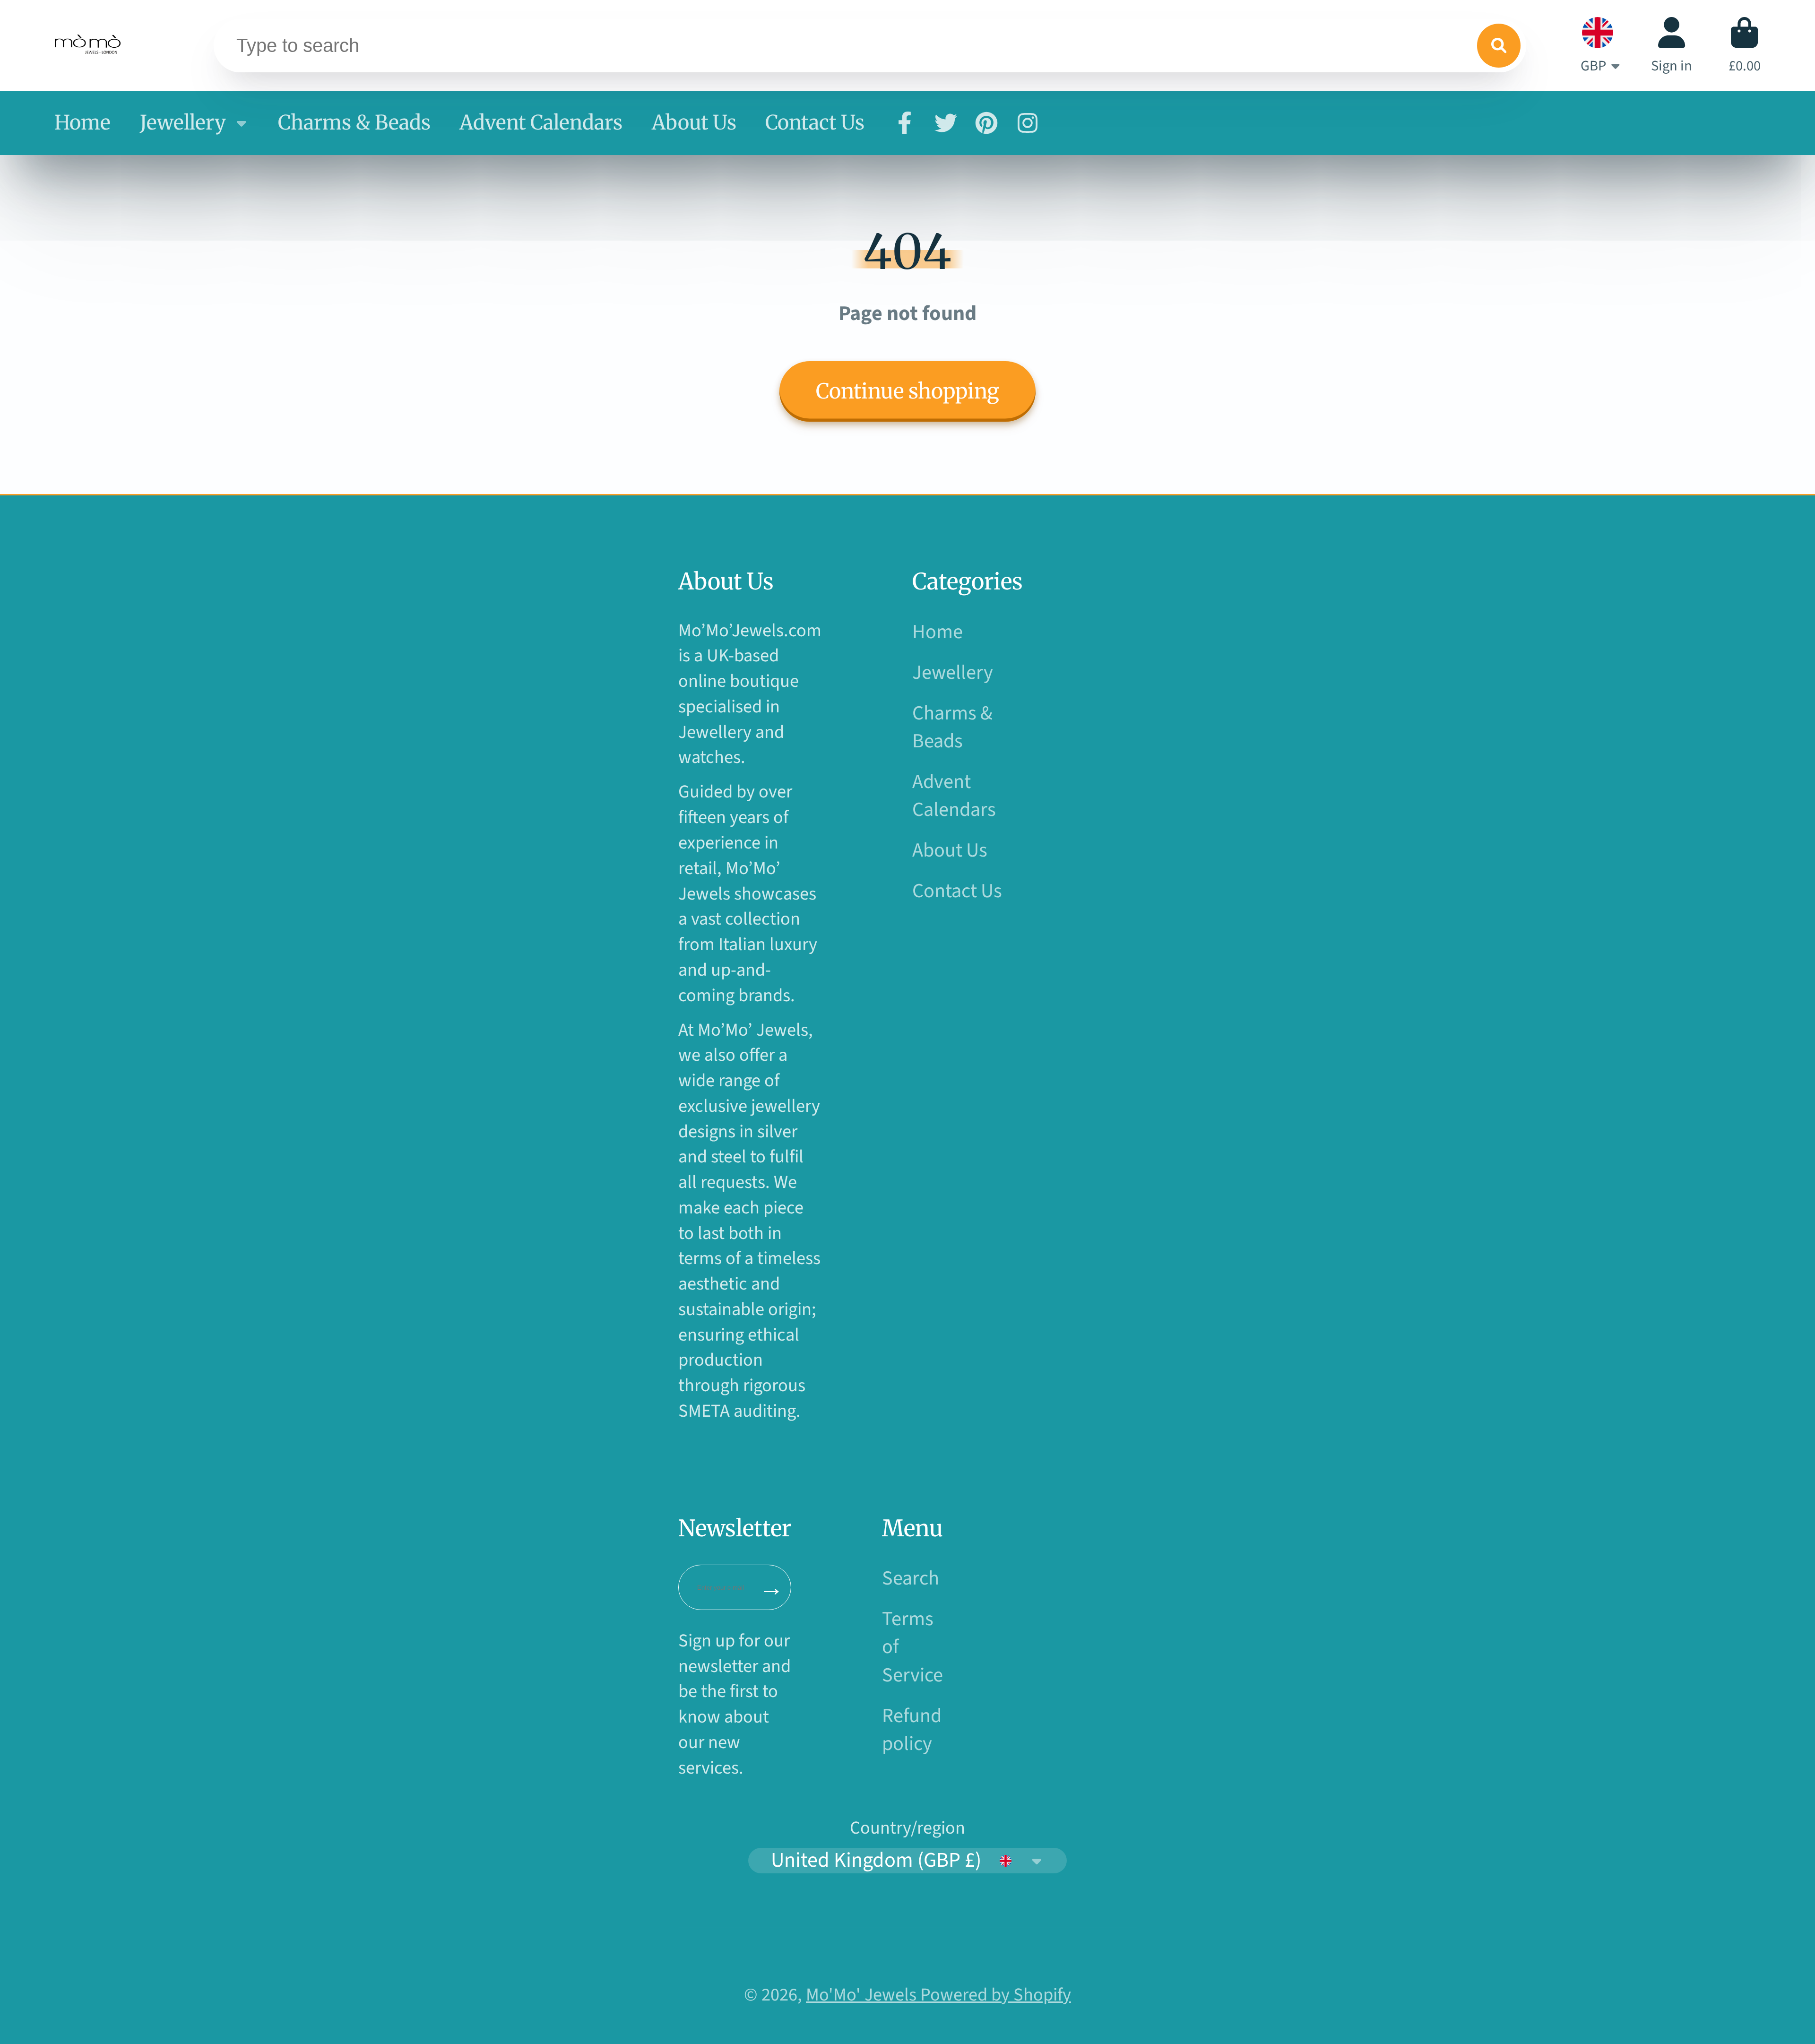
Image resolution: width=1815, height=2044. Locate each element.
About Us (694, 122)
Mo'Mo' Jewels (863, 1995)
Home (82, 122)
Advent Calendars (541, 122)
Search (911, 1579)
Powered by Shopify (996, 1995)
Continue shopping (907, 391)
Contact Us (815, 122)
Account (1672, 45)
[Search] (1499, 45)
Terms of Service (912, 1647)
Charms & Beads (354, 122)
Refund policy (912, 1730)
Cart (1745, 45)
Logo (89, 45)
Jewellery (183, 122)
